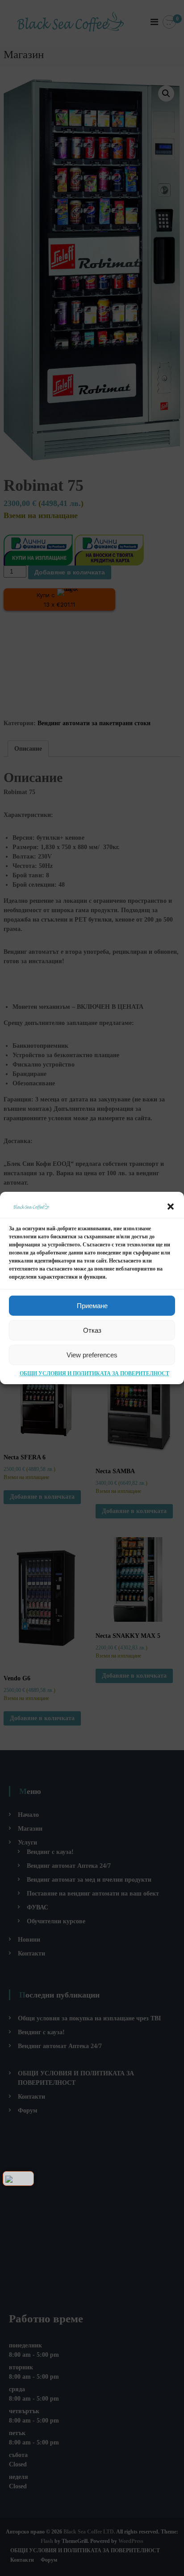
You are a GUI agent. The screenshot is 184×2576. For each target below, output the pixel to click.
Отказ (92, 1330)
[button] (171, 1207)
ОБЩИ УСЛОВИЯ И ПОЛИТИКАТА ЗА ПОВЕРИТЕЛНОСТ (94, 1373)
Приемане (92, 1306)
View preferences (92, 1355)
